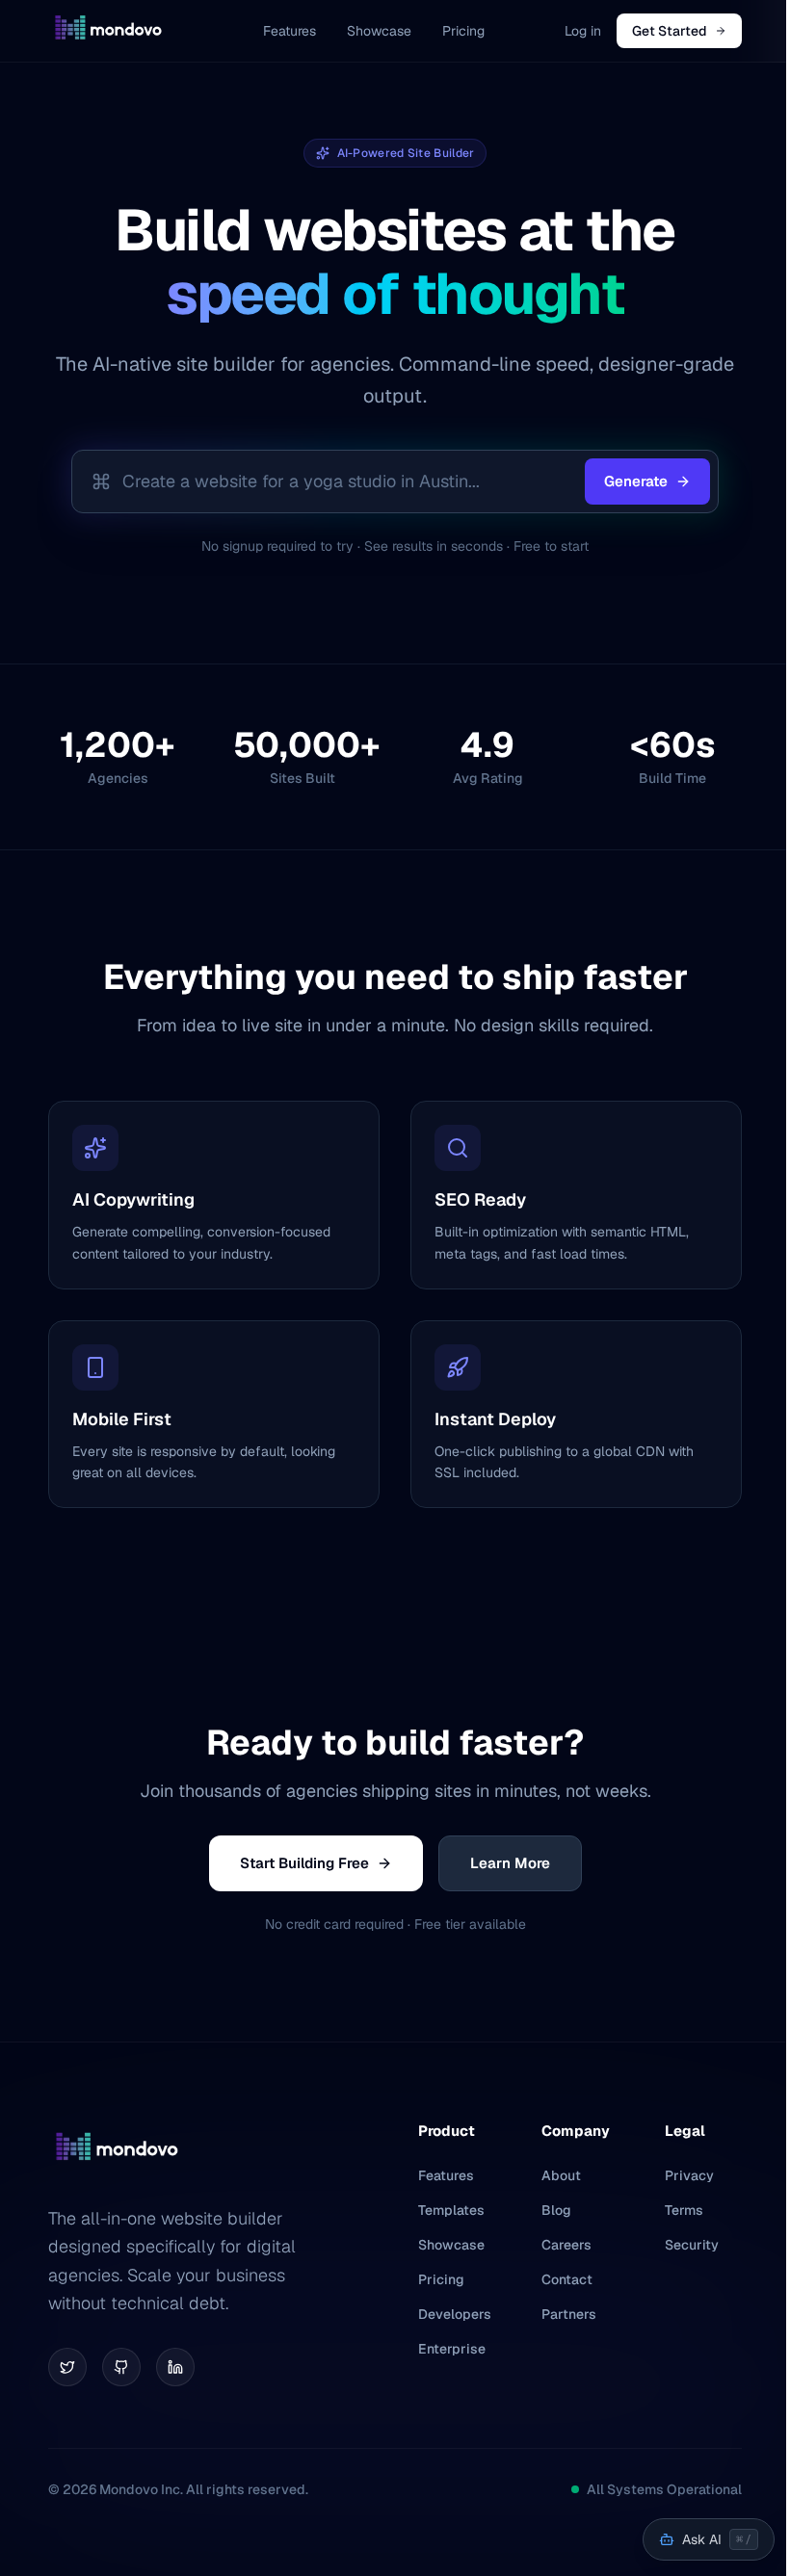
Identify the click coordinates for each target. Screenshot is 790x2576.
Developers (455, 2314)
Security (692, 2245)
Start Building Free (304, 1863)
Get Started (670, 31)
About (561, 2175)
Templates (451, 2210)
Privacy (689, 2175)
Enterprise (452, 2349)
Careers (566, 2245)
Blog (556, 2210)
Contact (567, 2279)
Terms (684, 2210)
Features (290, 31)
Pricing (463, 31)
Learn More (510, 1863)
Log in (583, 31)
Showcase (379, 31)
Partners (569, 2314)
